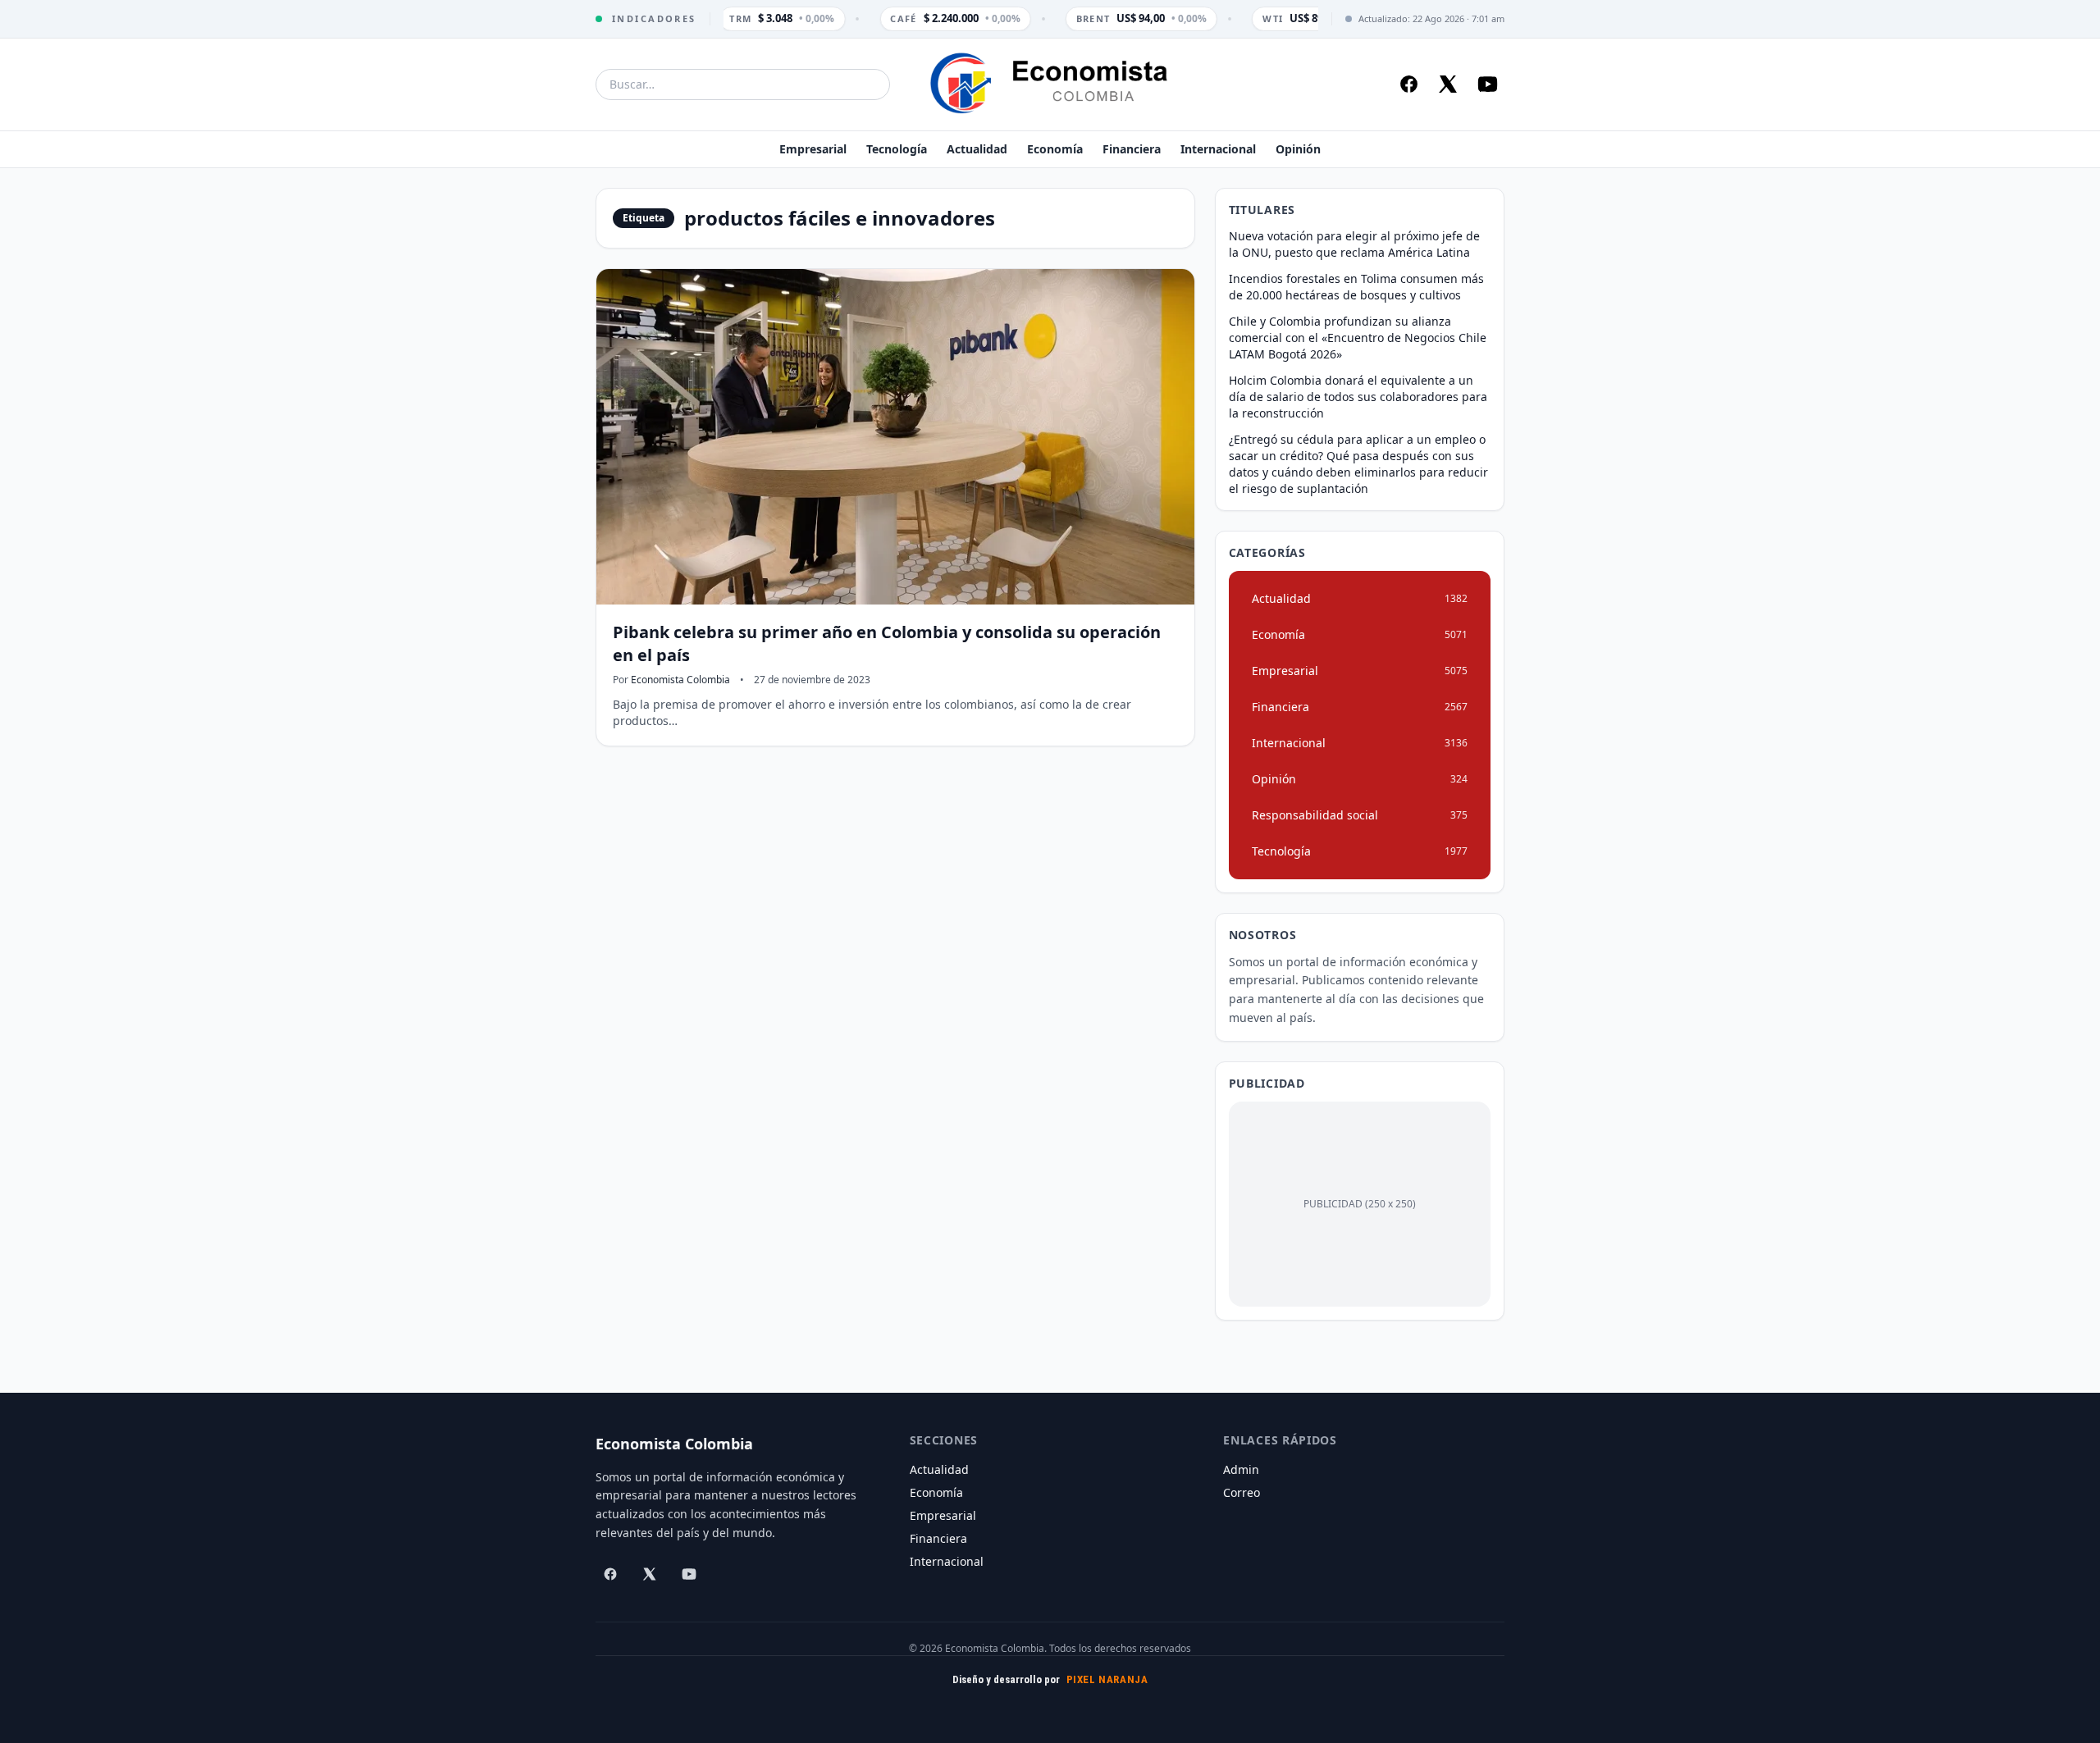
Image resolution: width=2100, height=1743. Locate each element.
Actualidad (977, 149)
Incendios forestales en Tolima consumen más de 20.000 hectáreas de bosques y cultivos (1356, 287)
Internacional (1218, 149)
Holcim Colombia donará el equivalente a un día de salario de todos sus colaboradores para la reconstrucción (1358, 397)
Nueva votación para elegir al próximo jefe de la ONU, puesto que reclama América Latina (1354, 244)
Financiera (1132, 149)
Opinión (1298, 149)
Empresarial (813, 149)
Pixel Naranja (1107, 1679)
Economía (1055, 149)
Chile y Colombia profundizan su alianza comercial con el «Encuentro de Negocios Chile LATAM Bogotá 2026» (1358, 338)
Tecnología (897, 149)
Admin (1241, 1469)
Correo (1242, 1492)
